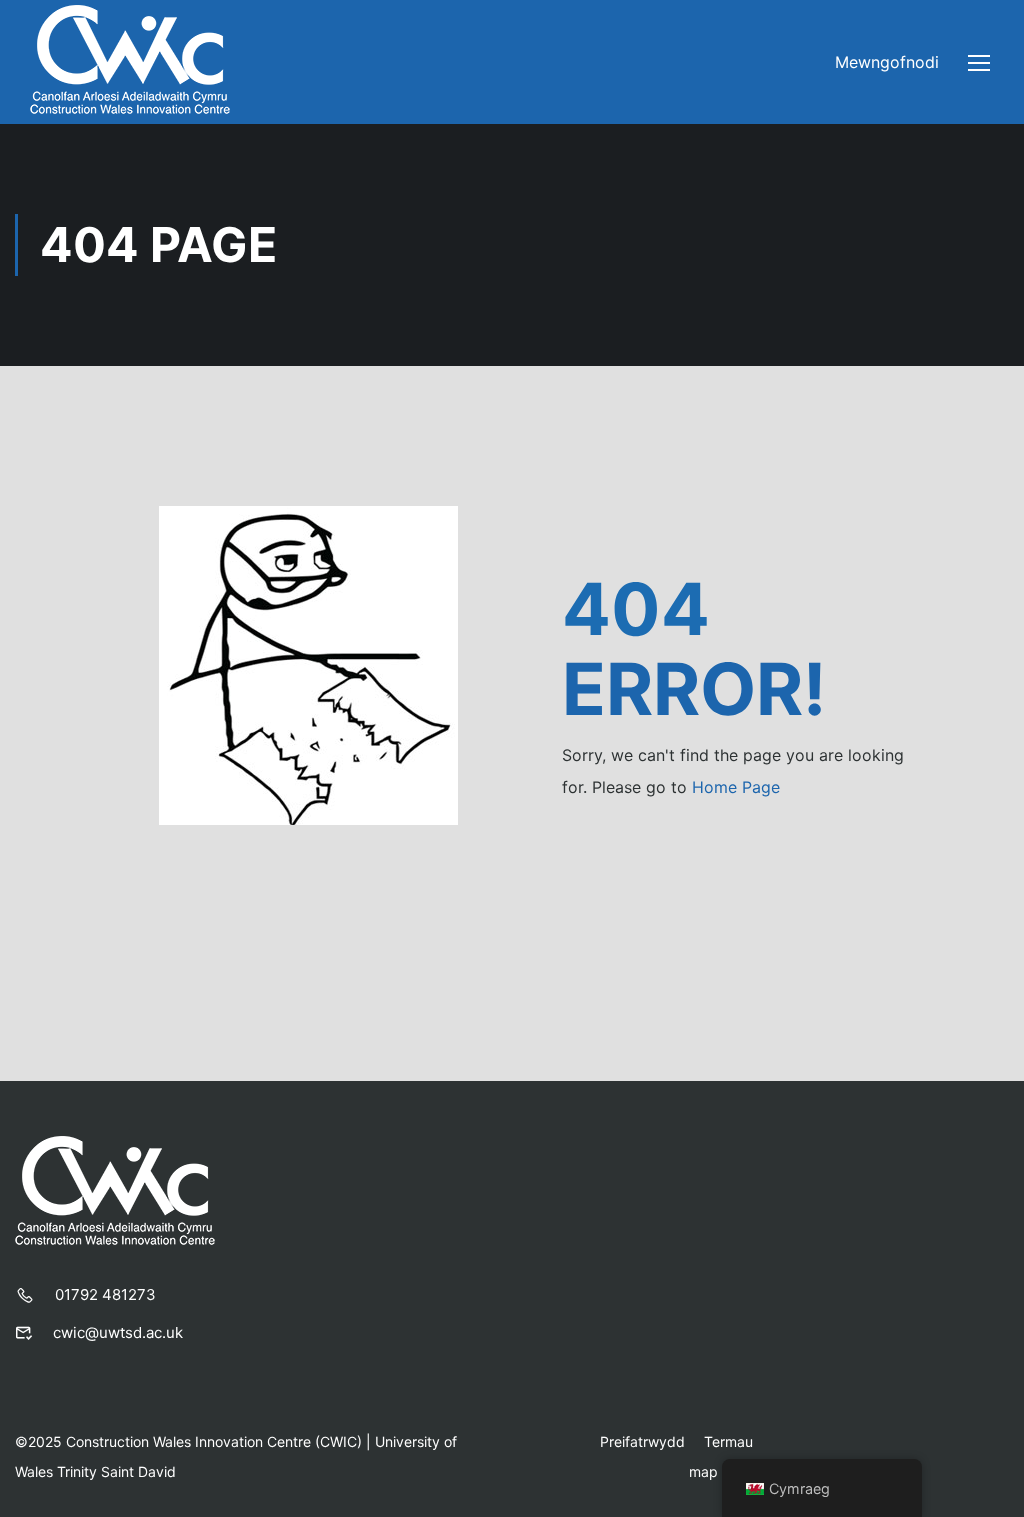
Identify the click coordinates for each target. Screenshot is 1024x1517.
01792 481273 (105, 1294)
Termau (728, 1441)
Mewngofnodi (887, 62)
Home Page (736, 787)
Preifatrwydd (642, 1441)
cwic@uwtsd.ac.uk (118, 1332)
